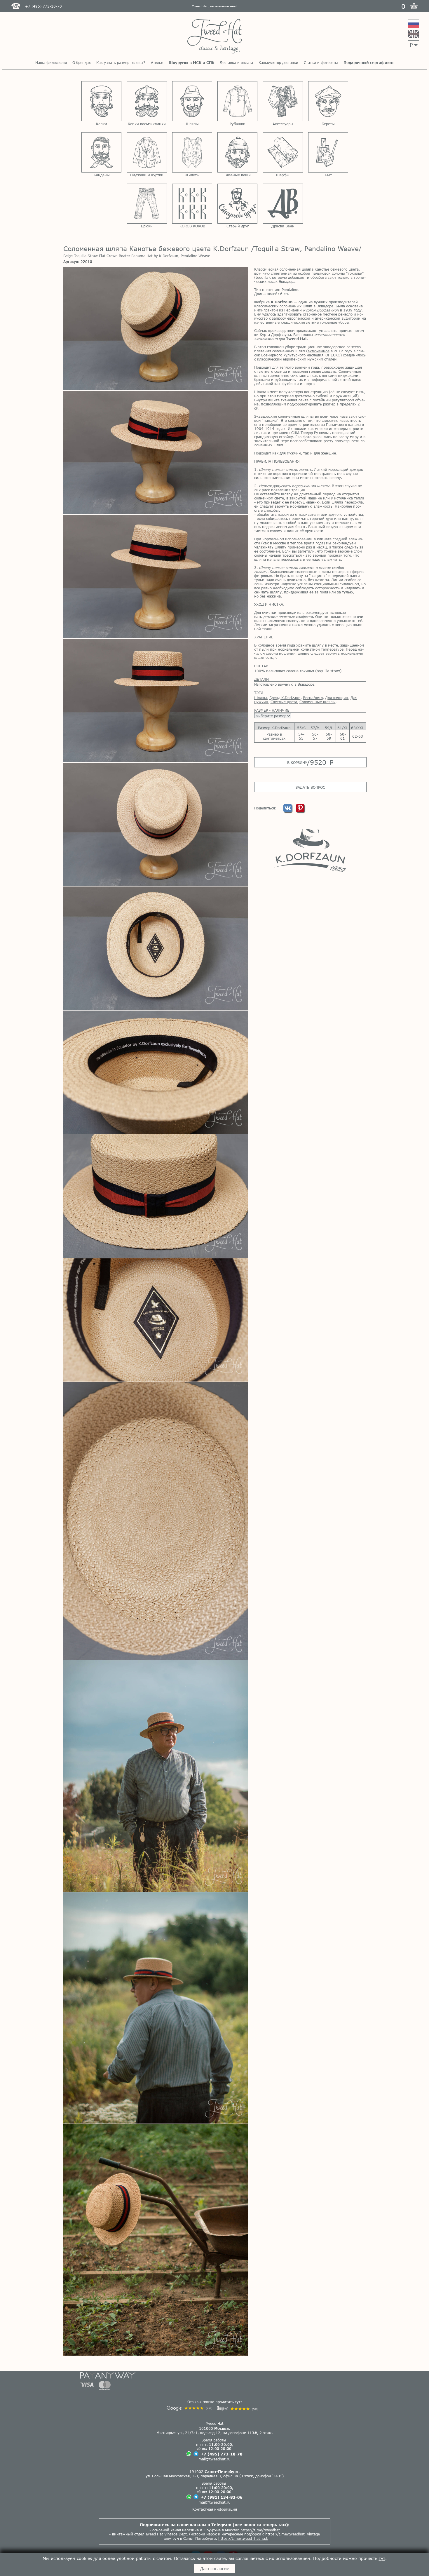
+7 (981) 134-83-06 (222, 2497)
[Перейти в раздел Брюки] (147, 204)
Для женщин (337, 698)
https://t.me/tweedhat (260, 2530)
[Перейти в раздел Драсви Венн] (283, 204)
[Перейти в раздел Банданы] (101, 152)
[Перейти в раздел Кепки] (101, 101)
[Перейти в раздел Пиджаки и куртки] (147, 152)
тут (382, 2558)
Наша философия (51, 62)
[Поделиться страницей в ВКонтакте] (288, 811)
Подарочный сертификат (369, 62)
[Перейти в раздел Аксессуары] (283, 101)
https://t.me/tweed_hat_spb (243, 2538)
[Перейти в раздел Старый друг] (237, 204)
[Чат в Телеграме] (196, 2454)
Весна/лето (313, 698)
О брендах (82, 62)
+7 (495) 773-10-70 (222, 2454)
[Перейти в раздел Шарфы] (283, 152)
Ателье (157, 62)
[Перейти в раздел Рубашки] (237, 101)
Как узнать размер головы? (121, 62)
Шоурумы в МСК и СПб (191, 62)
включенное (319, 351)
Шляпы (261, 698)
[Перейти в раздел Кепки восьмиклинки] (147, 101)
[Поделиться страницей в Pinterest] (300, 811)
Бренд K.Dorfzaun (285, 698)
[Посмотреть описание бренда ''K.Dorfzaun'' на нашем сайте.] (310, 850)
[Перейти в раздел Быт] (328, 152)
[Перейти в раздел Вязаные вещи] (237, 152)
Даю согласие (215, 2569)
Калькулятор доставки (278, 62)
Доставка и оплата (236, 62)
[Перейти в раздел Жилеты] (192, 152)
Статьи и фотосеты (321, 62)
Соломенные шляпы (318, 702)
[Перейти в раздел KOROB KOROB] (192, 204)
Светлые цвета (284, 702)
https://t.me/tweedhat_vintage (293, 2534)
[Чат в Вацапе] (189, 2454)
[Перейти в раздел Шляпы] (192, 101)
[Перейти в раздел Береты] (328, 101)
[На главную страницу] (215, 37)
